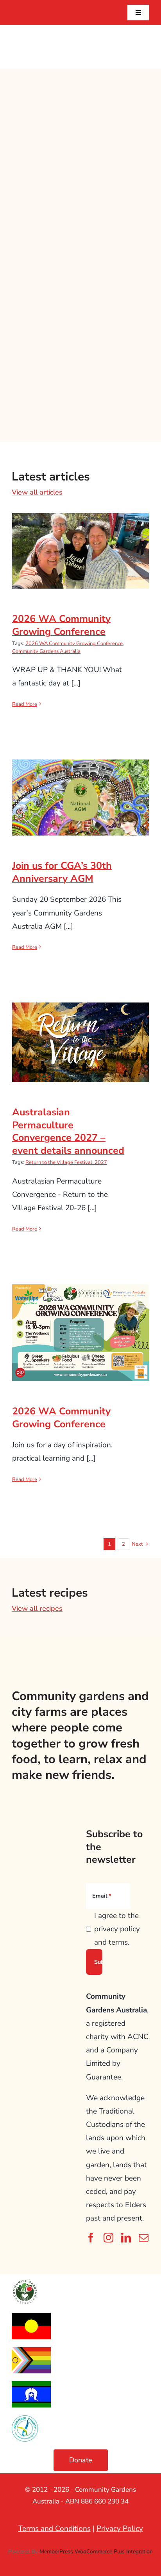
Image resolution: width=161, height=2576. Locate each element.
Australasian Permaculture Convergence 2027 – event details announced (81, 1024)
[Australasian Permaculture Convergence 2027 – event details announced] (80, 1042)
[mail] (144, 2238)
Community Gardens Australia (46, 651)
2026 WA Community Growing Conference (81, 538)
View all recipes (37, 1608)
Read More (25, 704)
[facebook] (91, 2238)
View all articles (37, 492)
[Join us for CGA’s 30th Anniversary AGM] (80, 798)
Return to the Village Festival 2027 (66, 1162)
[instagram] (108, 2238)
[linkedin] (126, 2238)
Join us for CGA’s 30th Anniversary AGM (81, 784)
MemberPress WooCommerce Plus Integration (96, 2552)
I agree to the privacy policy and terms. (117, 1929)
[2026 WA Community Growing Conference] (80, 551)
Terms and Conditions (55, 2529)
